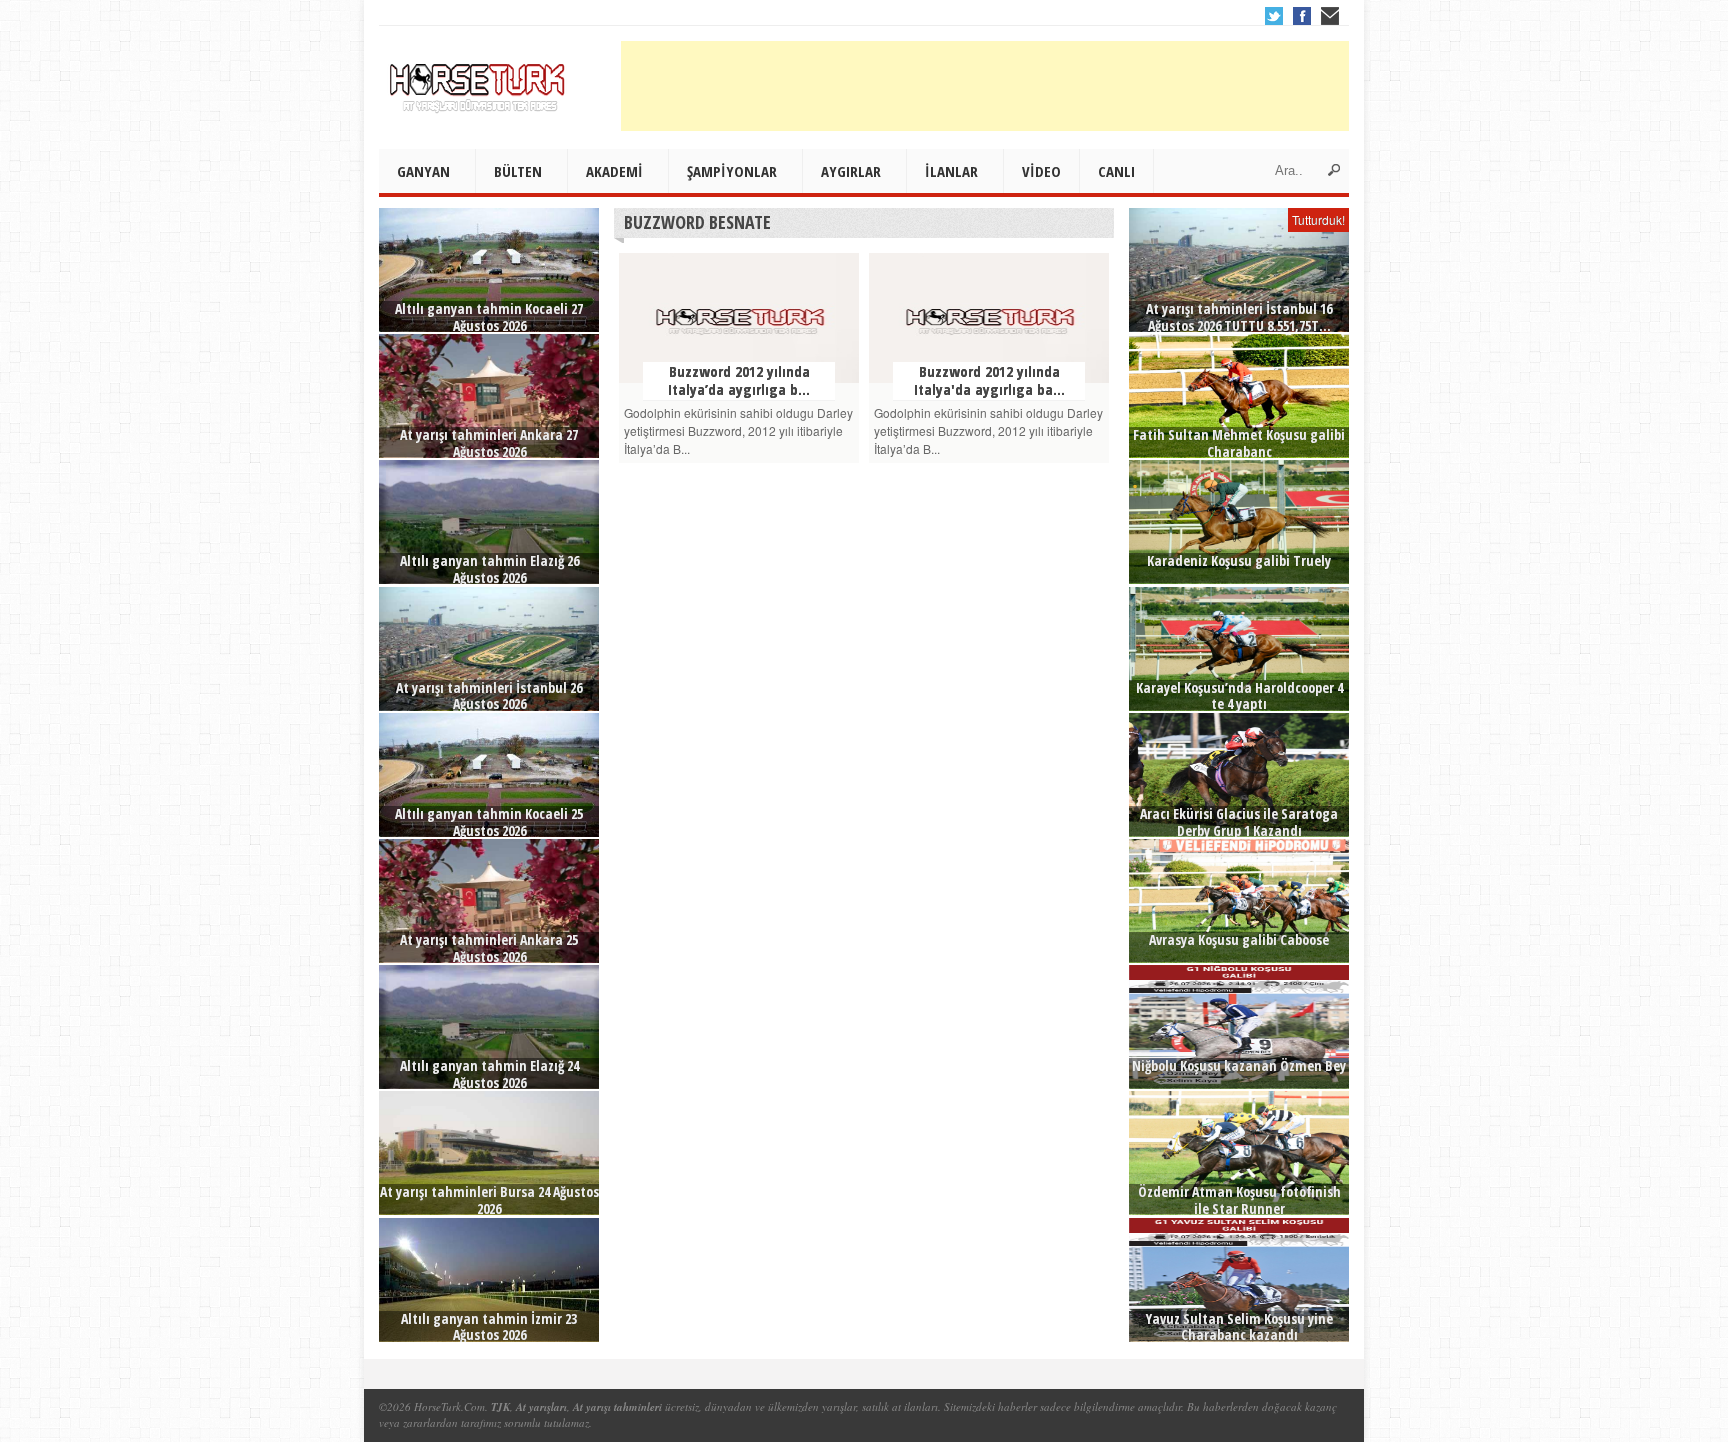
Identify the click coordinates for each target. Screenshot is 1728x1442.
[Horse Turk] (479, 81)
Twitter (1274, 16)
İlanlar (951, 171)
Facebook (1302, 16)
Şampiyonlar (732, 171)
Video (1041, 171)
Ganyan (423, 171)
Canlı (1116, 171)
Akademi (614, 171)
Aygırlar (851, 171)
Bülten (518, 171)
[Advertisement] (985, 86)
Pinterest (1330, 16)
